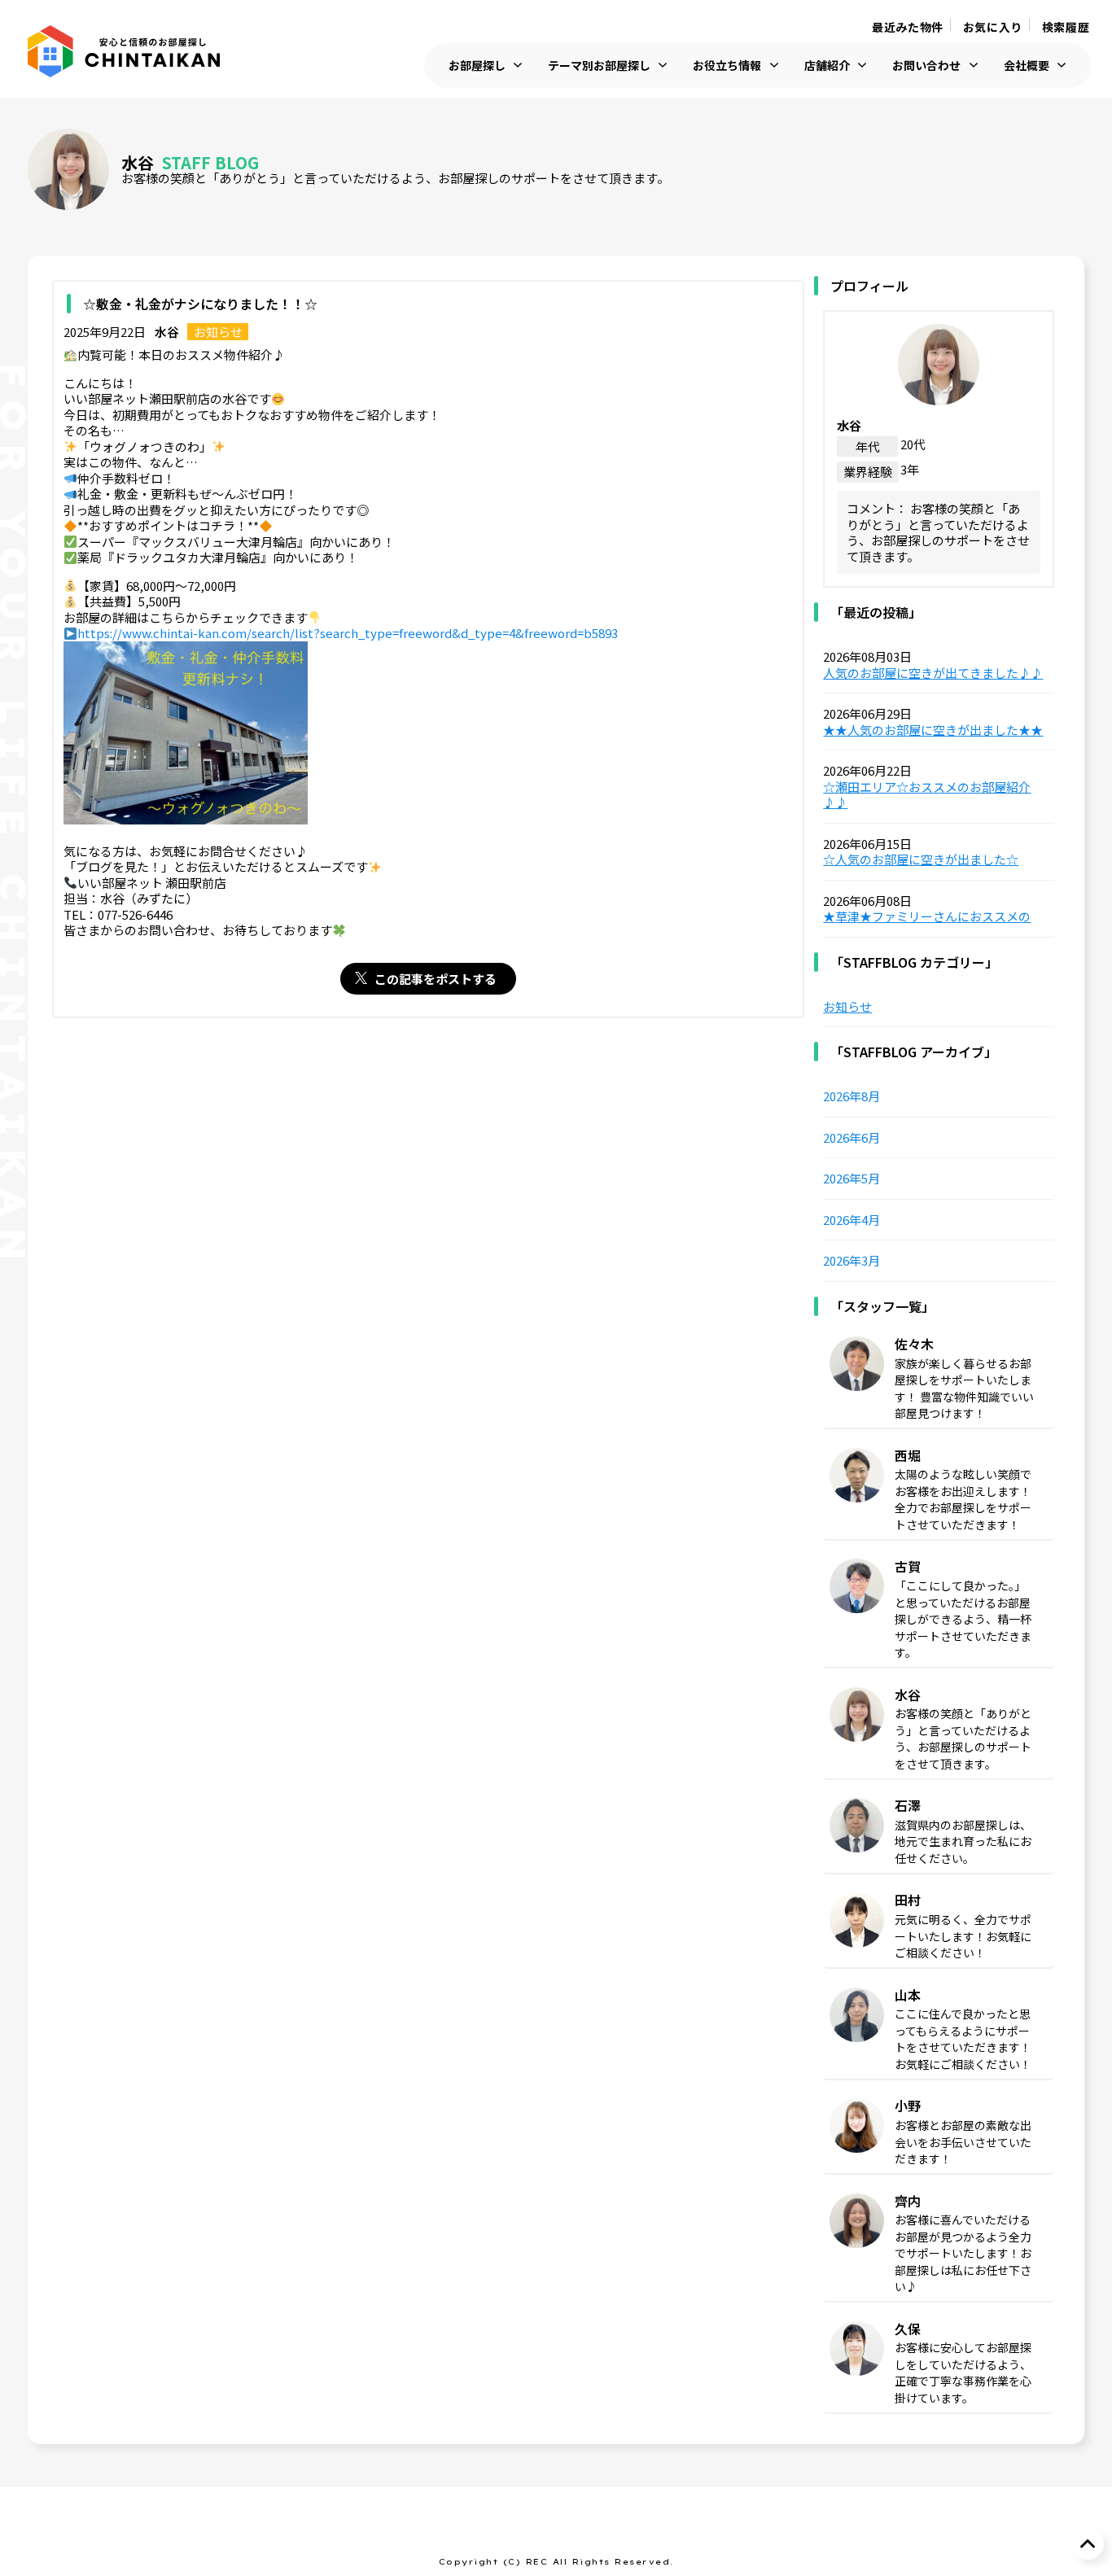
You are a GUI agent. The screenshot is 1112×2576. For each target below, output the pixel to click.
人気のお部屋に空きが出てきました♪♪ (933, 673)
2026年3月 (852, 1261)
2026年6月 (852, 1138)
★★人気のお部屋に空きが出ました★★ (933, 730)
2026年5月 (852, 1179)
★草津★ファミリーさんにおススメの (927, 916)
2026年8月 (852, 1096)
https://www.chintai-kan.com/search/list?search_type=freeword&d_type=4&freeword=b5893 (348, 633)
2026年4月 (852, 1220)
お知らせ (218, 332)
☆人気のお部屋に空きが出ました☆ (921, 859)
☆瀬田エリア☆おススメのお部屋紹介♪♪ (927, 795)
